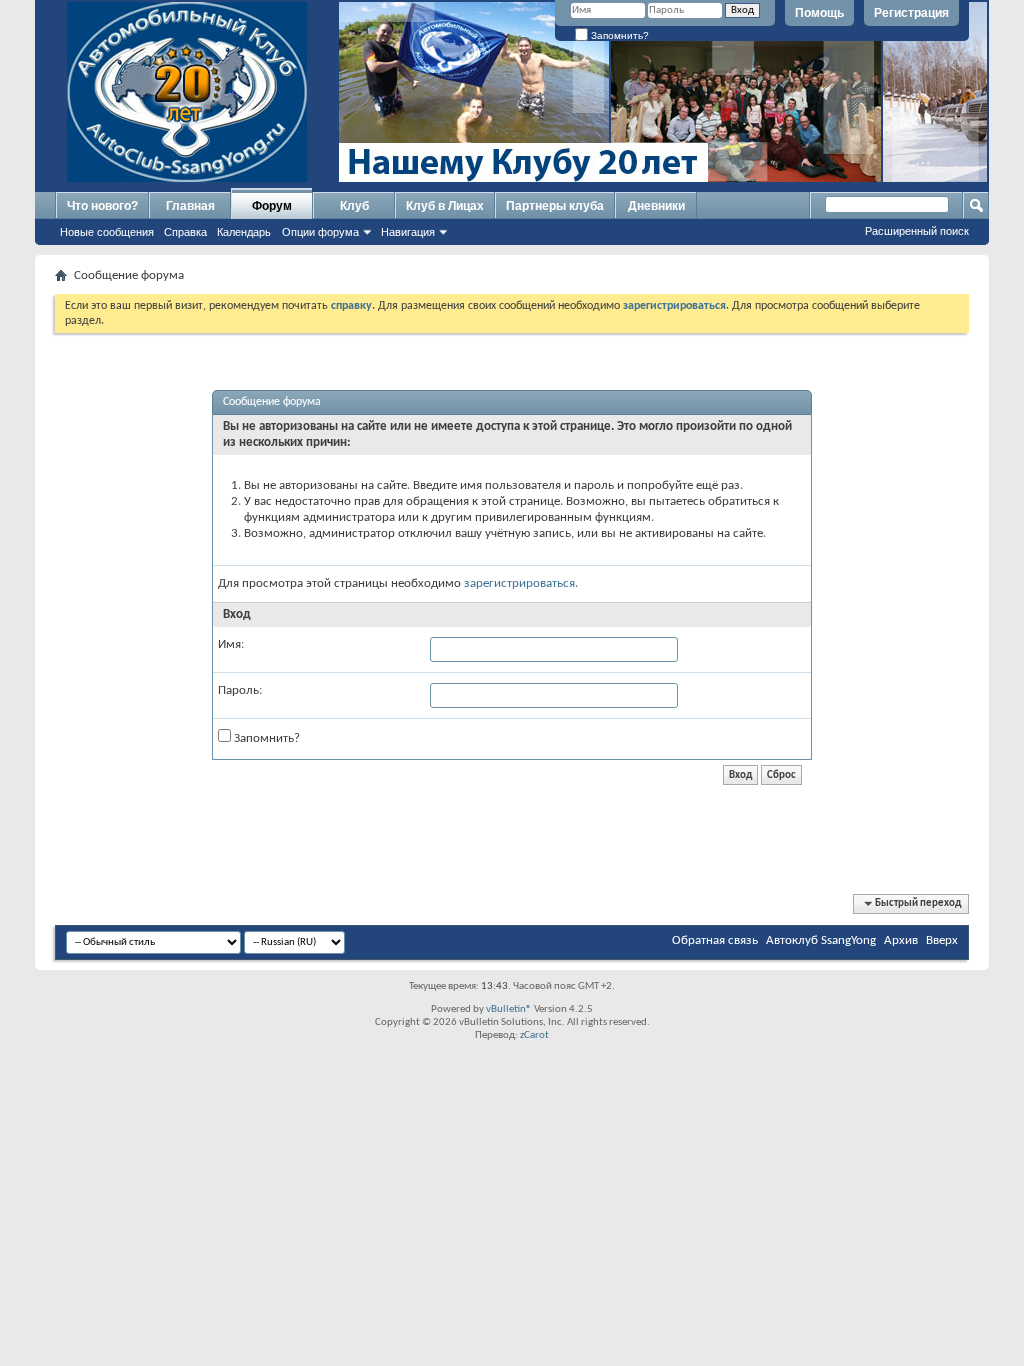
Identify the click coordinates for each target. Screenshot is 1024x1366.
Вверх (942, 940)
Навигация (408, 232)
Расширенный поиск (917, 231)
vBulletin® (509, 1009)
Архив (901, 940)
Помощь (819, 13)
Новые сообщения (107, 232)
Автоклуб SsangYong (821, 940)
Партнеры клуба (555, 206)
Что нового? (102, 206)
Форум (272, 206)
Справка (185, 232)
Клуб (354, 206)
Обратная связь (715, 940)
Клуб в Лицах (445, 206)
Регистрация (911, 13)
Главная (190, 206)
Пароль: (240, 690)
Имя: (231, 644)
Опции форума (320, 232)
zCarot (534, 1035)
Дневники (656, 206)
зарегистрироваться (519, 583)
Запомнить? (618, 35)
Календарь (244, 232)
